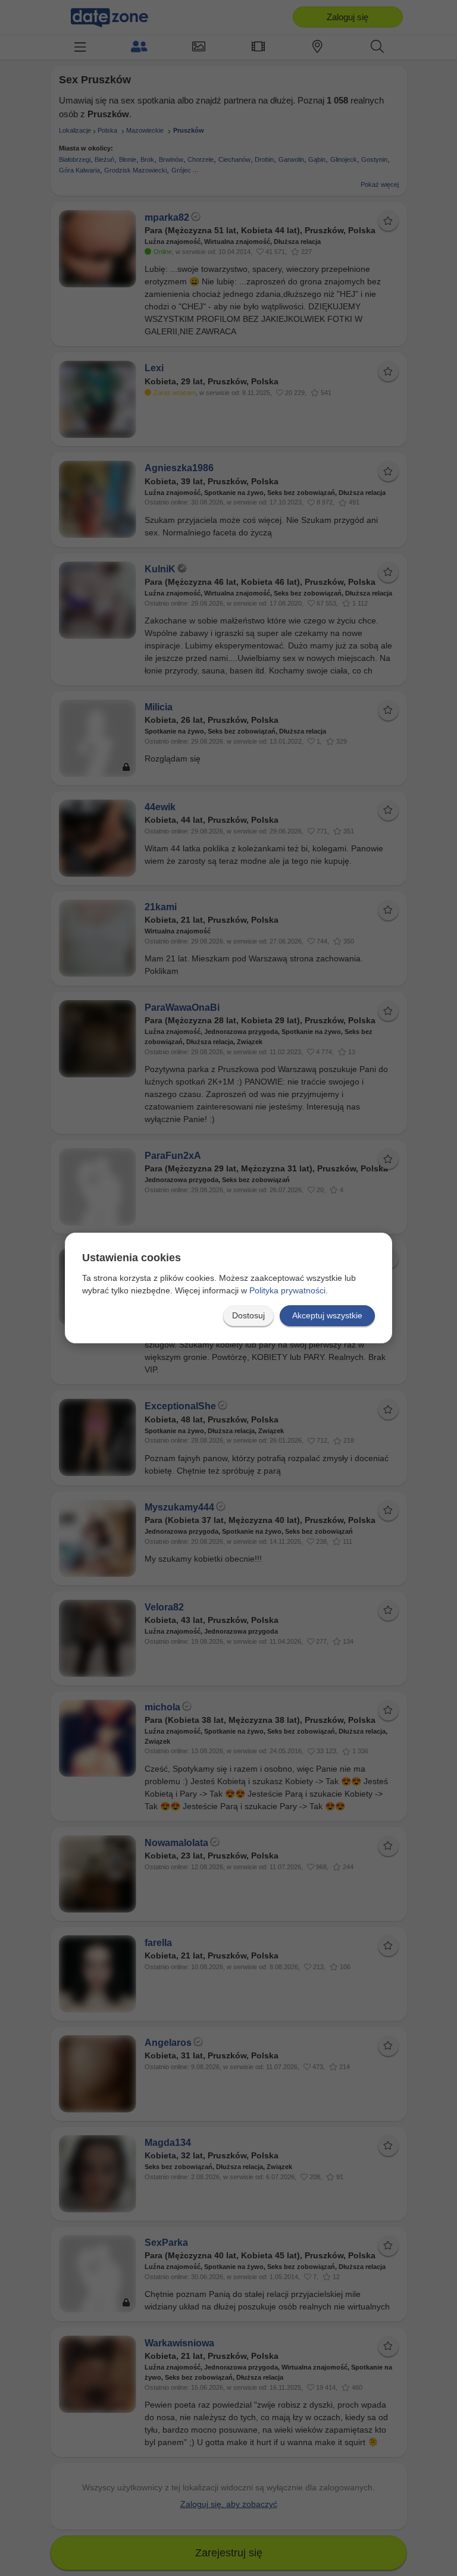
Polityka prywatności (287, 1290)
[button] (248, 1316)
